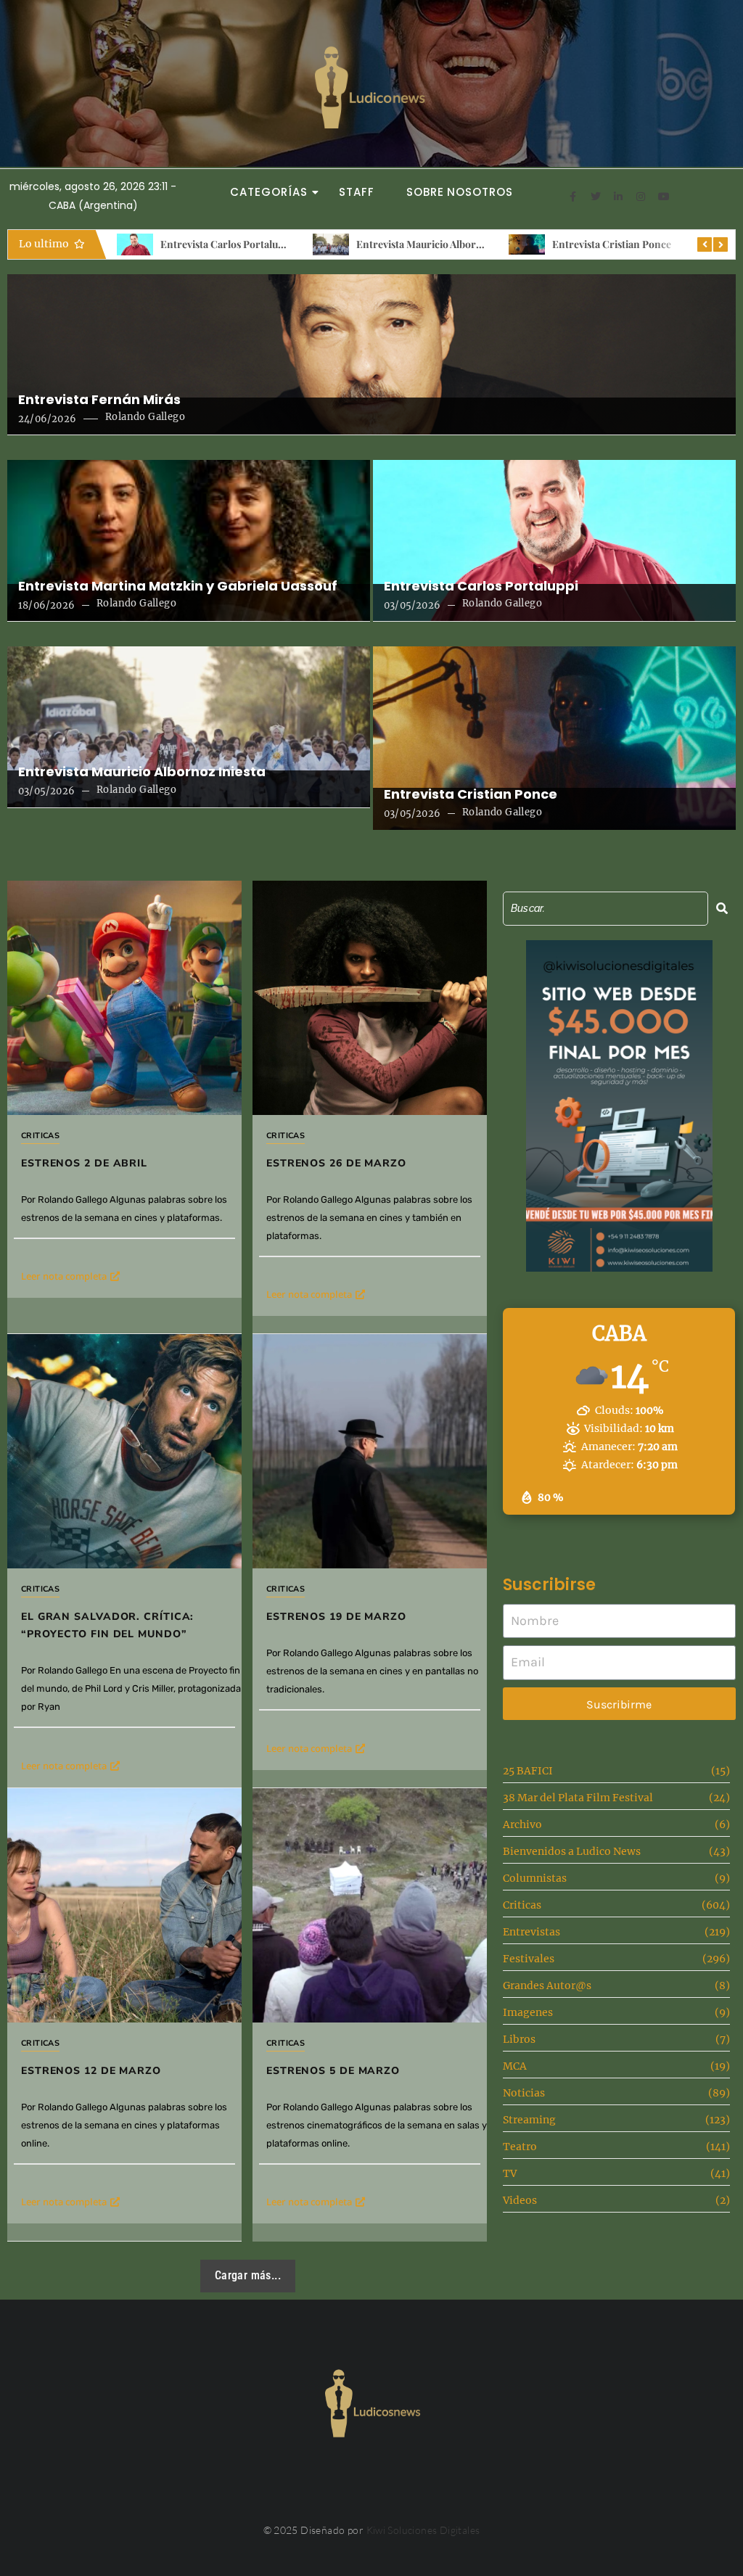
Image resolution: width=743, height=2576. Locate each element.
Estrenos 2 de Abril (84, 1163)
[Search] (722, 909)
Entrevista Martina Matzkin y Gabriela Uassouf (178, 586)
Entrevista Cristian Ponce (440, 244)
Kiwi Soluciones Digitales (423, 2530)
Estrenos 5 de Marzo (333, 2071)
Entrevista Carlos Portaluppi (481, 586)
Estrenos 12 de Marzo (91, 2071)
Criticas (40, 1136)
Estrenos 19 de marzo (336, 1617)
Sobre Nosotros (460, 192)
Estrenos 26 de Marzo (336, 1163)
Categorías (268, 192)
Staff (357, 192)
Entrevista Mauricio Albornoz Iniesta (270, 244)
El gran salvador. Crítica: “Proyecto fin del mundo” (107, 1625)
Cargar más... (248, 2275)
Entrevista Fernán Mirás (99, 400)
